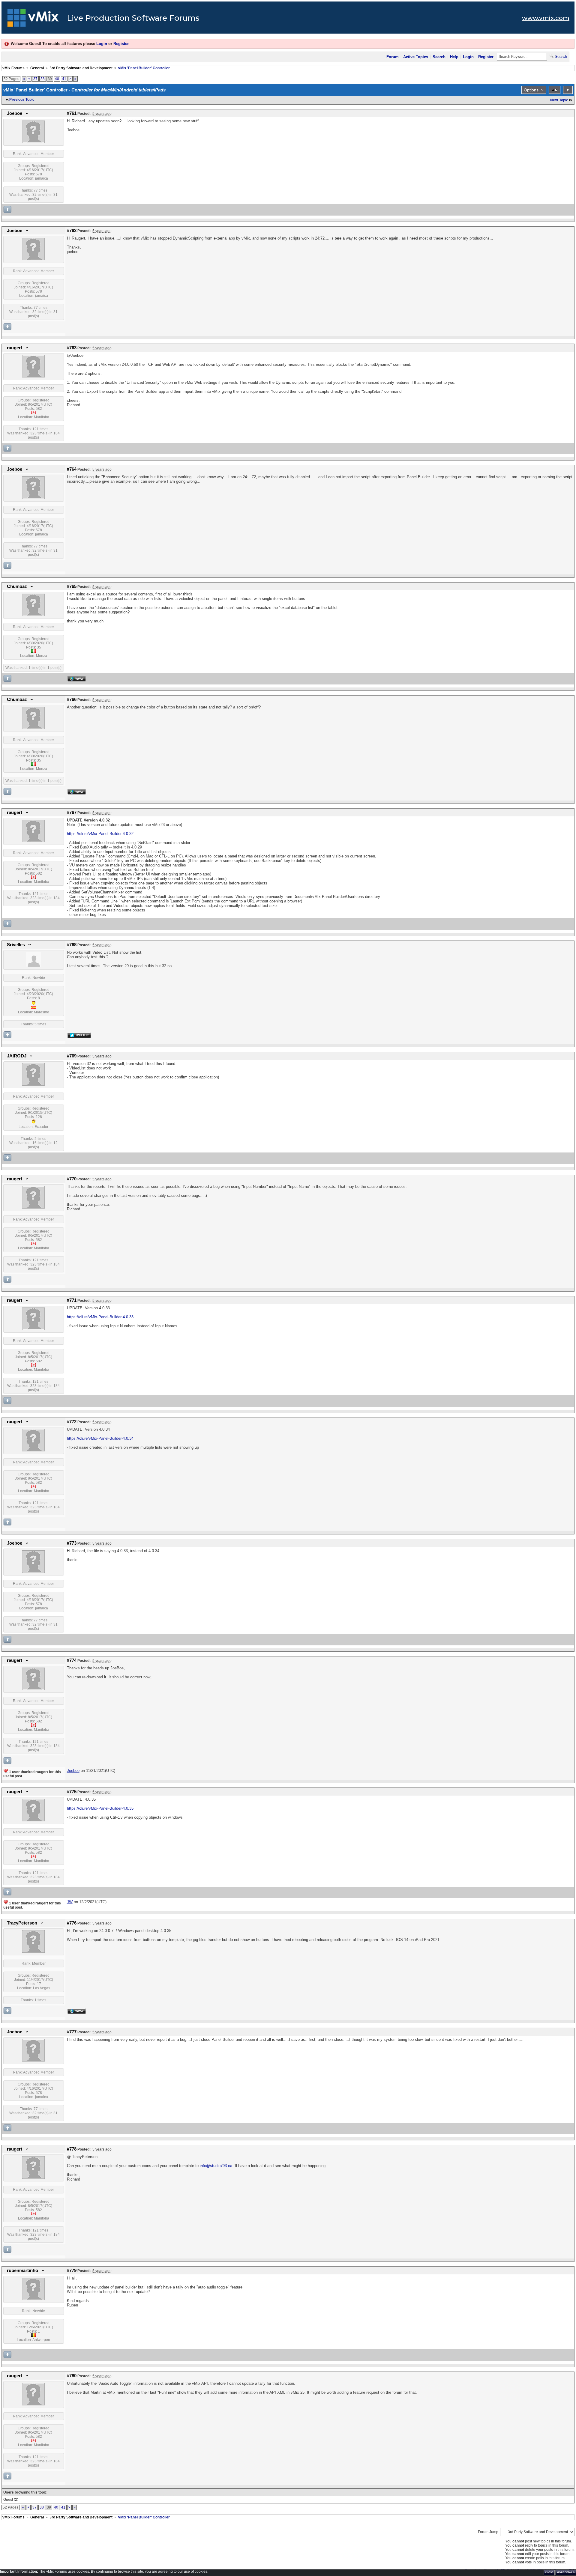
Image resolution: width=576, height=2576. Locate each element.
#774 (72, 1660)
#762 (72, 231)
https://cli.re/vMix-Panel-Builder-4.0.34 (100, 1438)
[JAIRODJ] (33, 1084)
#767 (72, 812)
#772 (72, 1422)
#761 (72, 113)
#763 (72, 348)
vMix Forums (13, 68)
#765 (72, 586)
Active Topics (416, 57)
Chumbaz (17, 586)
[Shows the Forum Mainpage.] (33, 19)
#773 (72, 1543)
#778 (72, 2149)
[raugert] (33, 376)
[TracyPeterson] (33, 1951)
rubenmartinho (22, 2270)
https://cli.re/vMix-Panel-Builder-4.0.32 (100, 834)
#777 (72, 2032)
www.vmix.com (546, 18)
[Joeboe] (33, 142)
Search (439, 57)
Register (121, 44)
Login (102, 44)
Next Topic (559, 100)
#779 (72, 2270)
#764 (72, 469)
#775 (72, 1792)
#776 (72, 1923)
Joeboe (15, 113)
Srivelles (16, 945)
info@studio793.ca (216, 2166)
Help (454, 57)
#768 (72, 945)
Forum (393, 57)
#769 (72, 1056)
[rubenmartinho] (33, 2299)
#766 (72, 699)
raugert (15, 348)
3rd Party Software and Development (81, 68)
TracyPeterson (22, 1923)
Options (531, 90)
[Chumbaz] (33, 615)
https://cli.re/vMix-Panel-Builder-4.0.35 (100, 1808)
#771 (72, 1300)
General (37, 68)
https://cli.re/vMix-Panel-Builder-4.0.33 (100, 1317)
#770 (72, 1179)
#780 (72, 2376)
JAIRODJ (17, 1056)
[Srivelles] (34, 966)
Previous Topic (22, 100)
